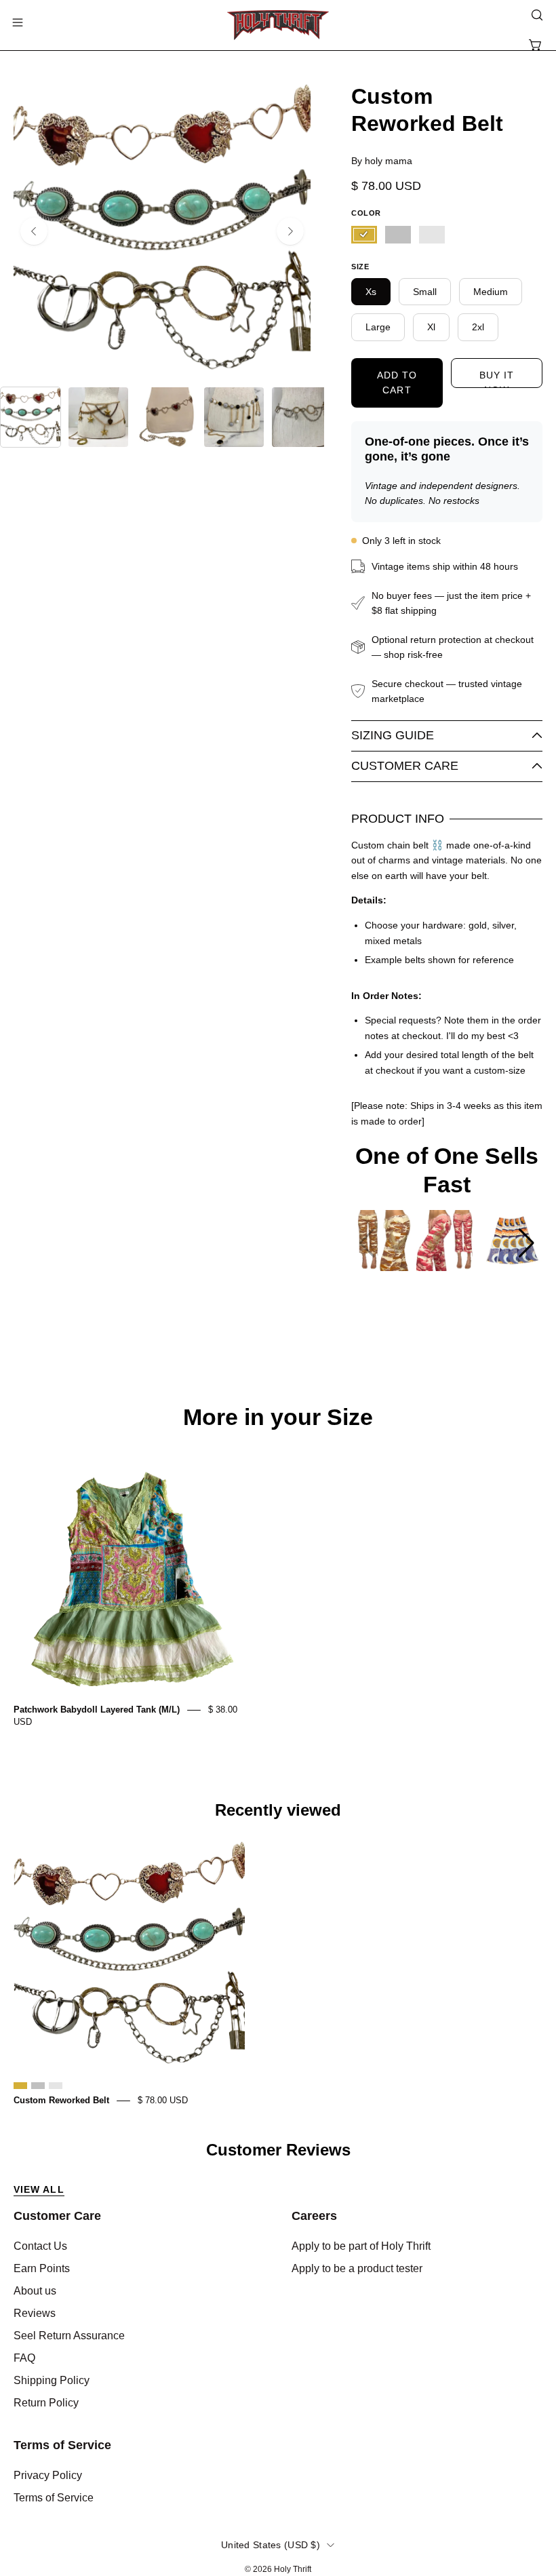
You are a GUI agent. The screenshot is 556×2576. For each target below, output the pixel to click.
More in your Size (278, 1418)
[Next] (290, 231)
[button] (536, 15)
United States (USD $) (271, 2545)
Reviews (35, 2313)
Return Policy (46, 2403)
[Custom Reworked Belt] (31, 417)
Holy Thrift (293, 2569)
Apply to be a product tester (357, 2268)
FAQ (24, 2358)
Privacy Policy (48, 2475)
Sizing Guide (393, 735)
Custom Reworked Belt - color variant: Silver (38, 2086)
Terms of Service (62, 2445)
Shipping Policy (52, 2380)
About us (35, 2291)
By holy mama (382, 161)
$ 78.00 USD (163, 2100)
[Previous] (34, 231)
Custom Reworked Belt (61, 2100)
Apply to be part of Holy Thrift (361, 2246)
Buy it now (497, 379)
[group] (382, 1243)
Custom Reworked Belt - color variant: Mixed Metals (56, 2086)
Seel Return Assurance (69, 2336)
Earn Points (42, 2268)
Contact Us (40, 2246)
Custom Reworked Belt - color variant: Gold (20, 2086)
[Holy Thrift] (278, 25)
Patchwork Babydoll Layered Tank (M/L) (97, 1710)
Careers (314, 2216)
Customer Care (405, 766)
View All (39, 2189)
